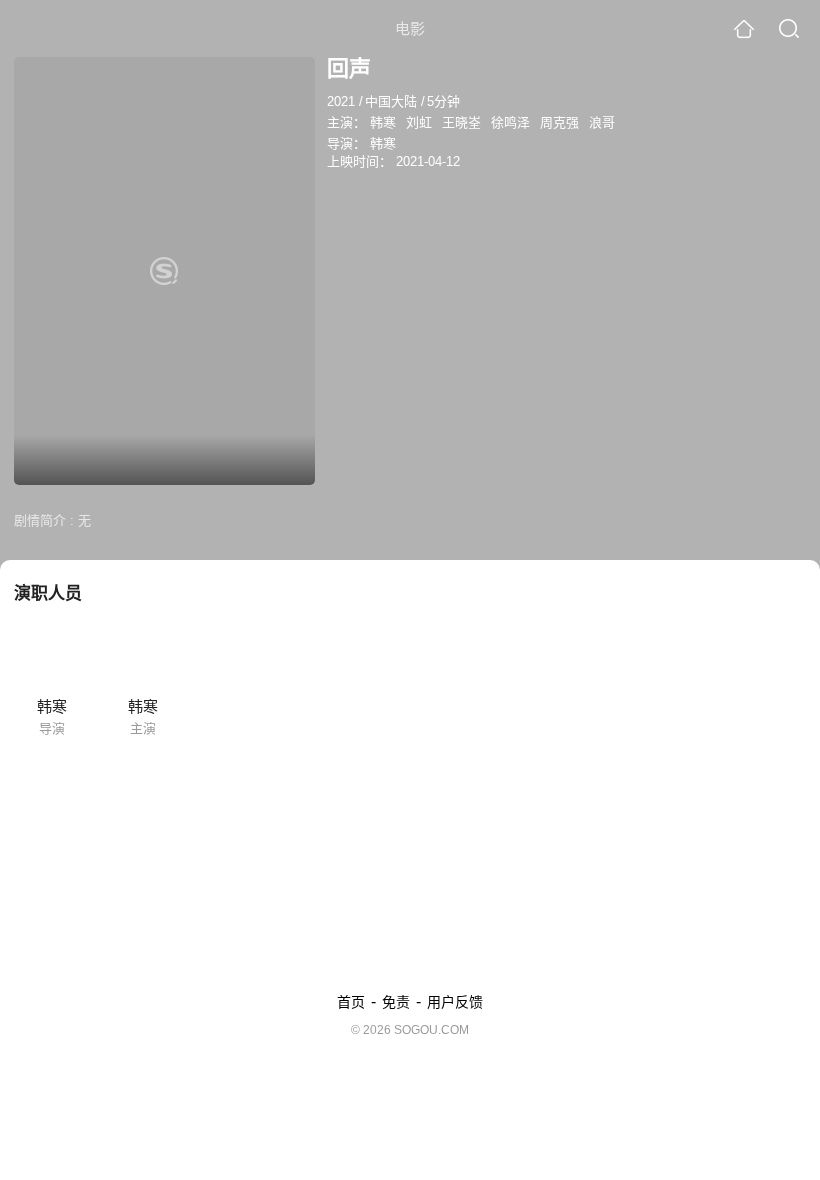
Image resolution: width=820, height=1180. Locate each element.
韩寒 (383, 122)
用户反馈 (455, 1002)
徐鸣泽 (510, 122)
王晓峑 (461, 122)
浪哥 (602, 122)
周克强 (559, 122)
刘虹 (419, 122)
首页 (351, 1002)
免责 (396, 1002)
